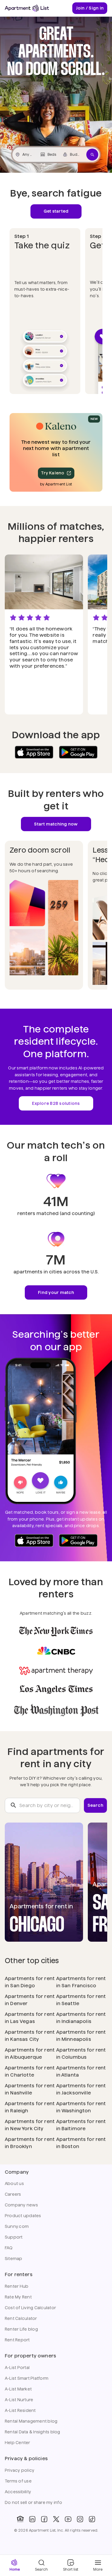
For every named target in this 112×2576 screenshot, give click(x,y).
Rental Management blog (31, 2421)
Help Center (17, 2443)
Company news (21, 2205)
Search (95, 1805)
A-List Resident (20, 2410)
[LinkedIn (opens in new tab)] (32, 2519)
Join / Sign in (90, 8)
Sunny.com (17, 2226)
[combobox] (42, 1806)
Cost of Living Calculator (30, 2308)
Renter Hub (17, 2286)
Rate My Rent (18, 2297)
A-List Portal (17, 2368)
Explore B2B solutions (56, 1103)
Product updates (23, 2216)
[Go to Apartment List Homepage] (27, 8)
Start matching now (56, 824)
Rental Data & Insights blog (33, 2432)
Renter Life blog (21, 2329)
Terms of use (18, 2481)
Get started (56, 211)
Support (14, 2237)
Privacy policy (20, 2470)
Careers (13, 2194)
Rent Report (17, 2340)
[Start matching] (92, 155)
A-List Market (18, 2389)
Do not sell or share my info (33, 2502)
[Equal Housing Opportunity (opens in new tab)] (20, 2519)
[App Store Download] (34, 752)
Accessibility (18, 2492)
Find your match (56, 1292)
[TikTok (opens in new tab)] (92, 2519)
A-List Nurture (19, 2400)
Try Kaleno (53, 473)
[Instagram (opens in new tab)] (80, 2519)
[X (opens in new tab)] (56, 2519)
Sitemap (14, 2259)
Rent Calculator (21, 2318)
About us (14, 2183)
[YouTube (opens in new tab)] (68, 2519)
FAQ (9, 2248)
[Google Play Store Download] (78, 752)
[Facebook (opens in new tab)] (44, 2519)
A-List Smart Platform (27, 2378)
